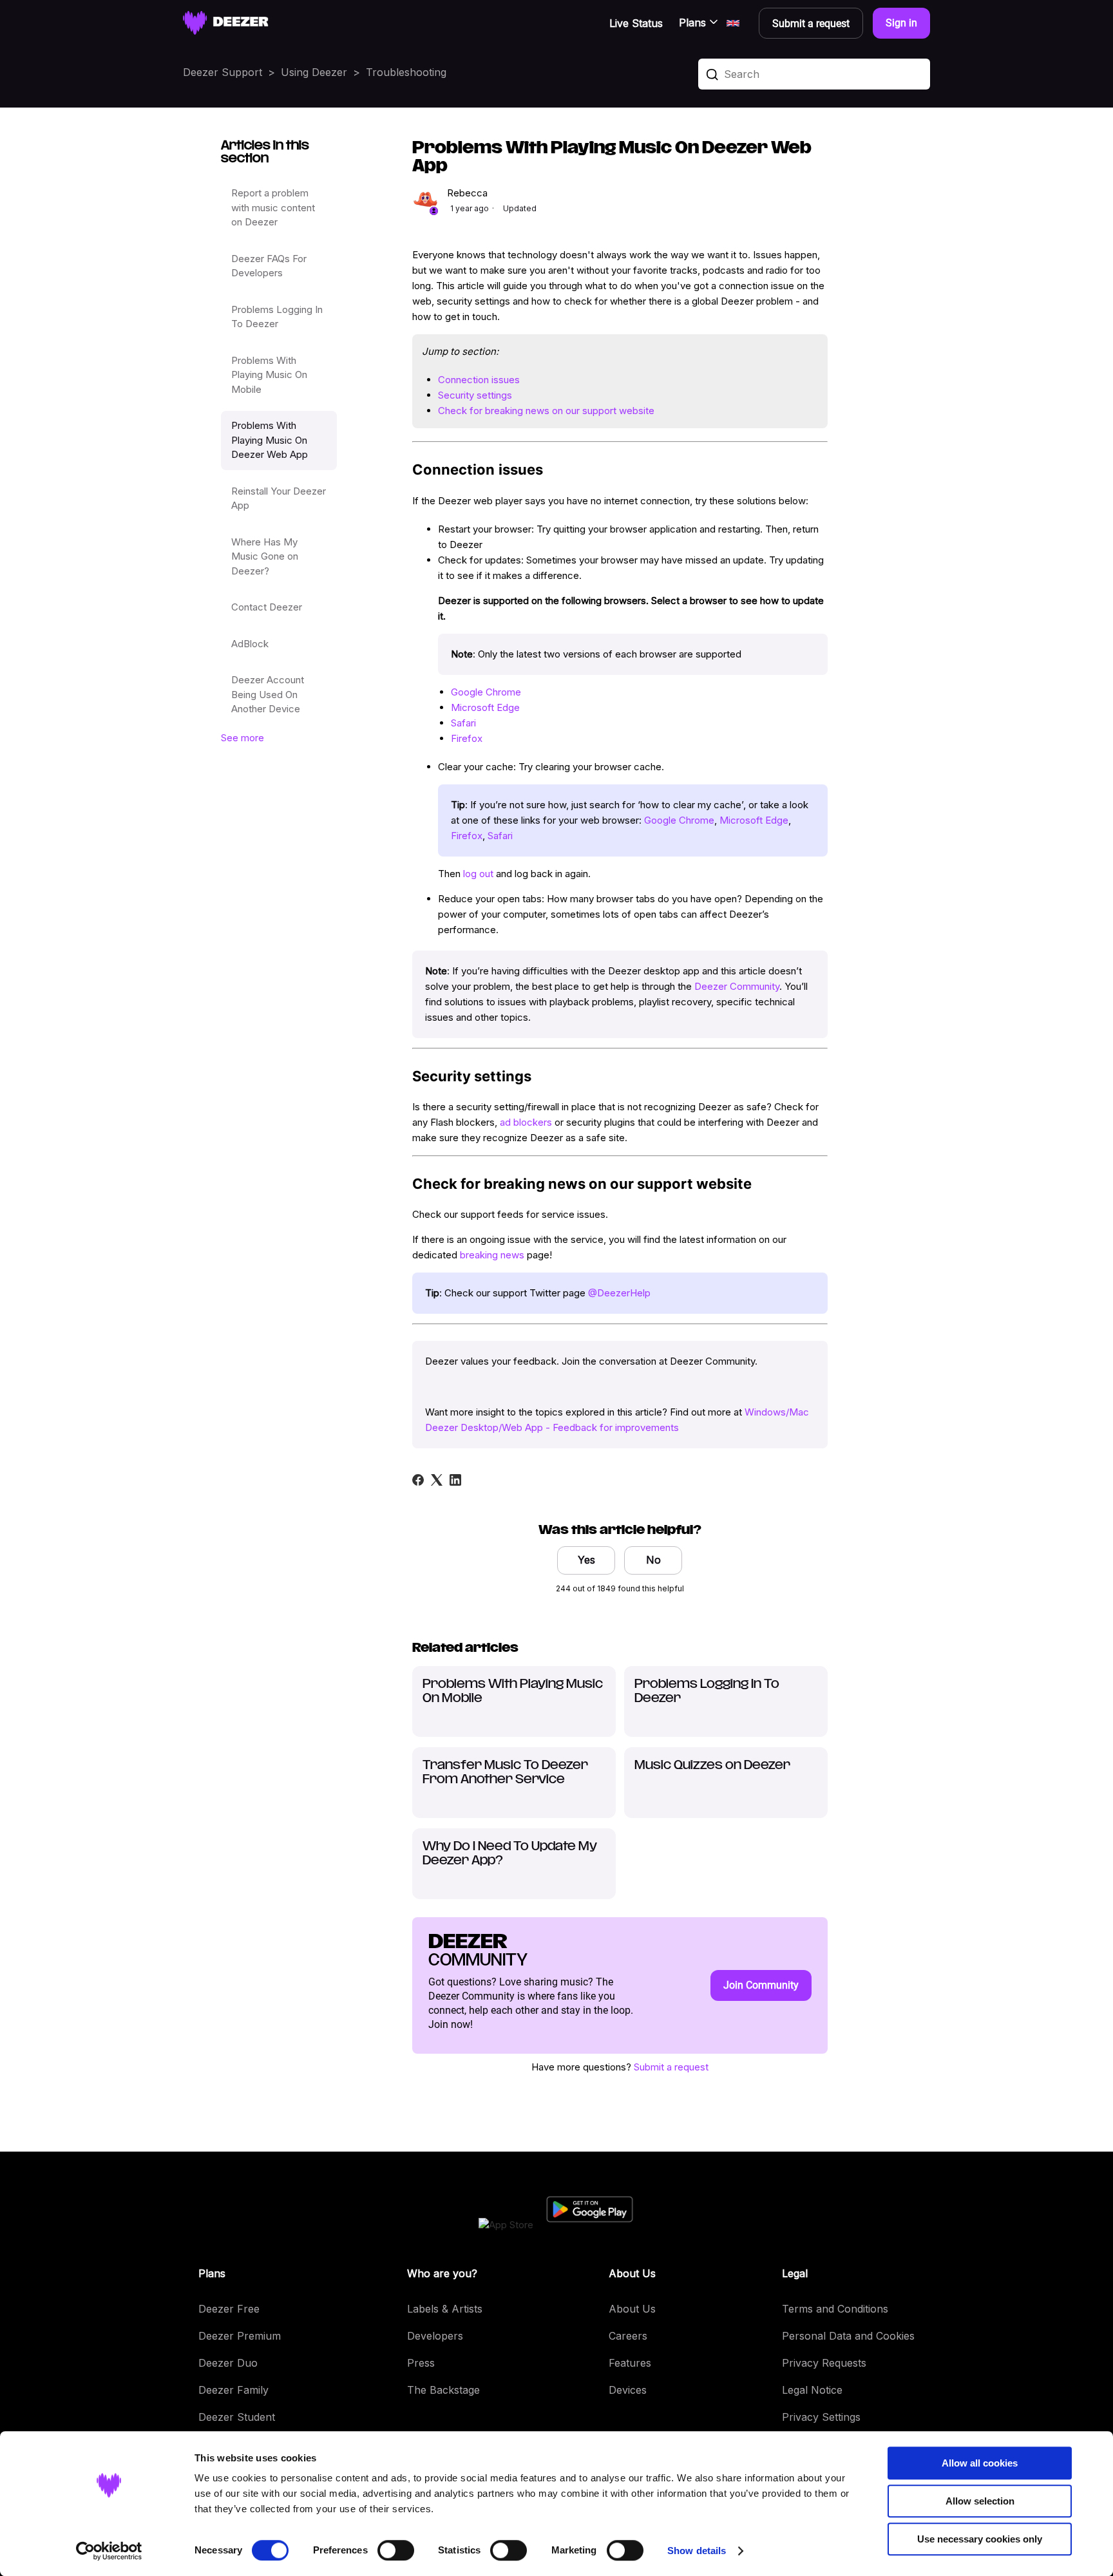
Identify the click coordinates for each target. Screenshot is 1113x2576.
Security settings (475, 395)
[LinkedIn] (455, 1480)
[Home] (226, 23)
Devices (628, 2390)
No (653, 1560)
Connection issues (479, 380)
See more (243, 738)
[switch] (396, 2550)
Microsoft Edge (485, 707)
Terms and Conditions (835, 2309)
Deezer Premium (240, 2336)
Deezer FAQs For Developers (269, 266)
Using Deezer (314, 72)
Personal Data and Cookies (848, 2336)
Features (630, 2363)
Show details (697, 2551)
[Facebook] (418, 1480)
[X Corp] (437, 1480)
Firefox (467, 738)
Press (421, 2363)
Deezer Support (223, 72)
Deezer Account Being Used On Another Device (268, 694)
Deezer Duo (228, 2363)
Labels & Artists (445, 2309)
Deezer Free (229, 2309)
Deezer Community (737, 986)
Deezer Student (237, 2417)
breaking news (492, 1255)
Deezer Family (233, 2390)
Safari (463, 723)
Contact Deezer (267, 607)
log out (478, 874)
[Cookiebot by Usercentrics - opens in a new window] (109, 2551)
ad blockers (526, 1122)
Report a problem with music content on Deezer (273, 207)
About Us (632, 2309)
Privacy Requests (824, 2363)
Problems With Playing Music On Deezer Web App (270, 440)
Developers (435, 2336)
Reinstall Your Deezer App (279, 498)
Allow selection (980, 2501)
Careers (628, 2336)
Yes (586, 1560)
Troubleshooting (406, 72)
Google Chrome (486, 692)
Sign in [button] (901, 23)
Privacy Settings (821, 2417)
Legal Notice (812, 2390)
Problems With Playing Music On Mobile (269, 375)
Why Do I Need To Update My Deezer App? (510, 1854)
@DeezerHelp (619, 1293)
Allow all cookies (980, 2463)
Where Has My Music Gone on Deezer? (265, 556)
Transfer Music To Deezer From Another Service (505, 1773)
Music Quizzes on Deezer (712, 1766)
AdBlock (250, 644)
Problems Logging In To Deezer (277, 317)
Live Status (636, 23)
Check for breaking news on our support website (546, 411)
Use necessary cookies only (980, 2539)
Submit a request (671, 2067)
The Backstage (443, 2390)
